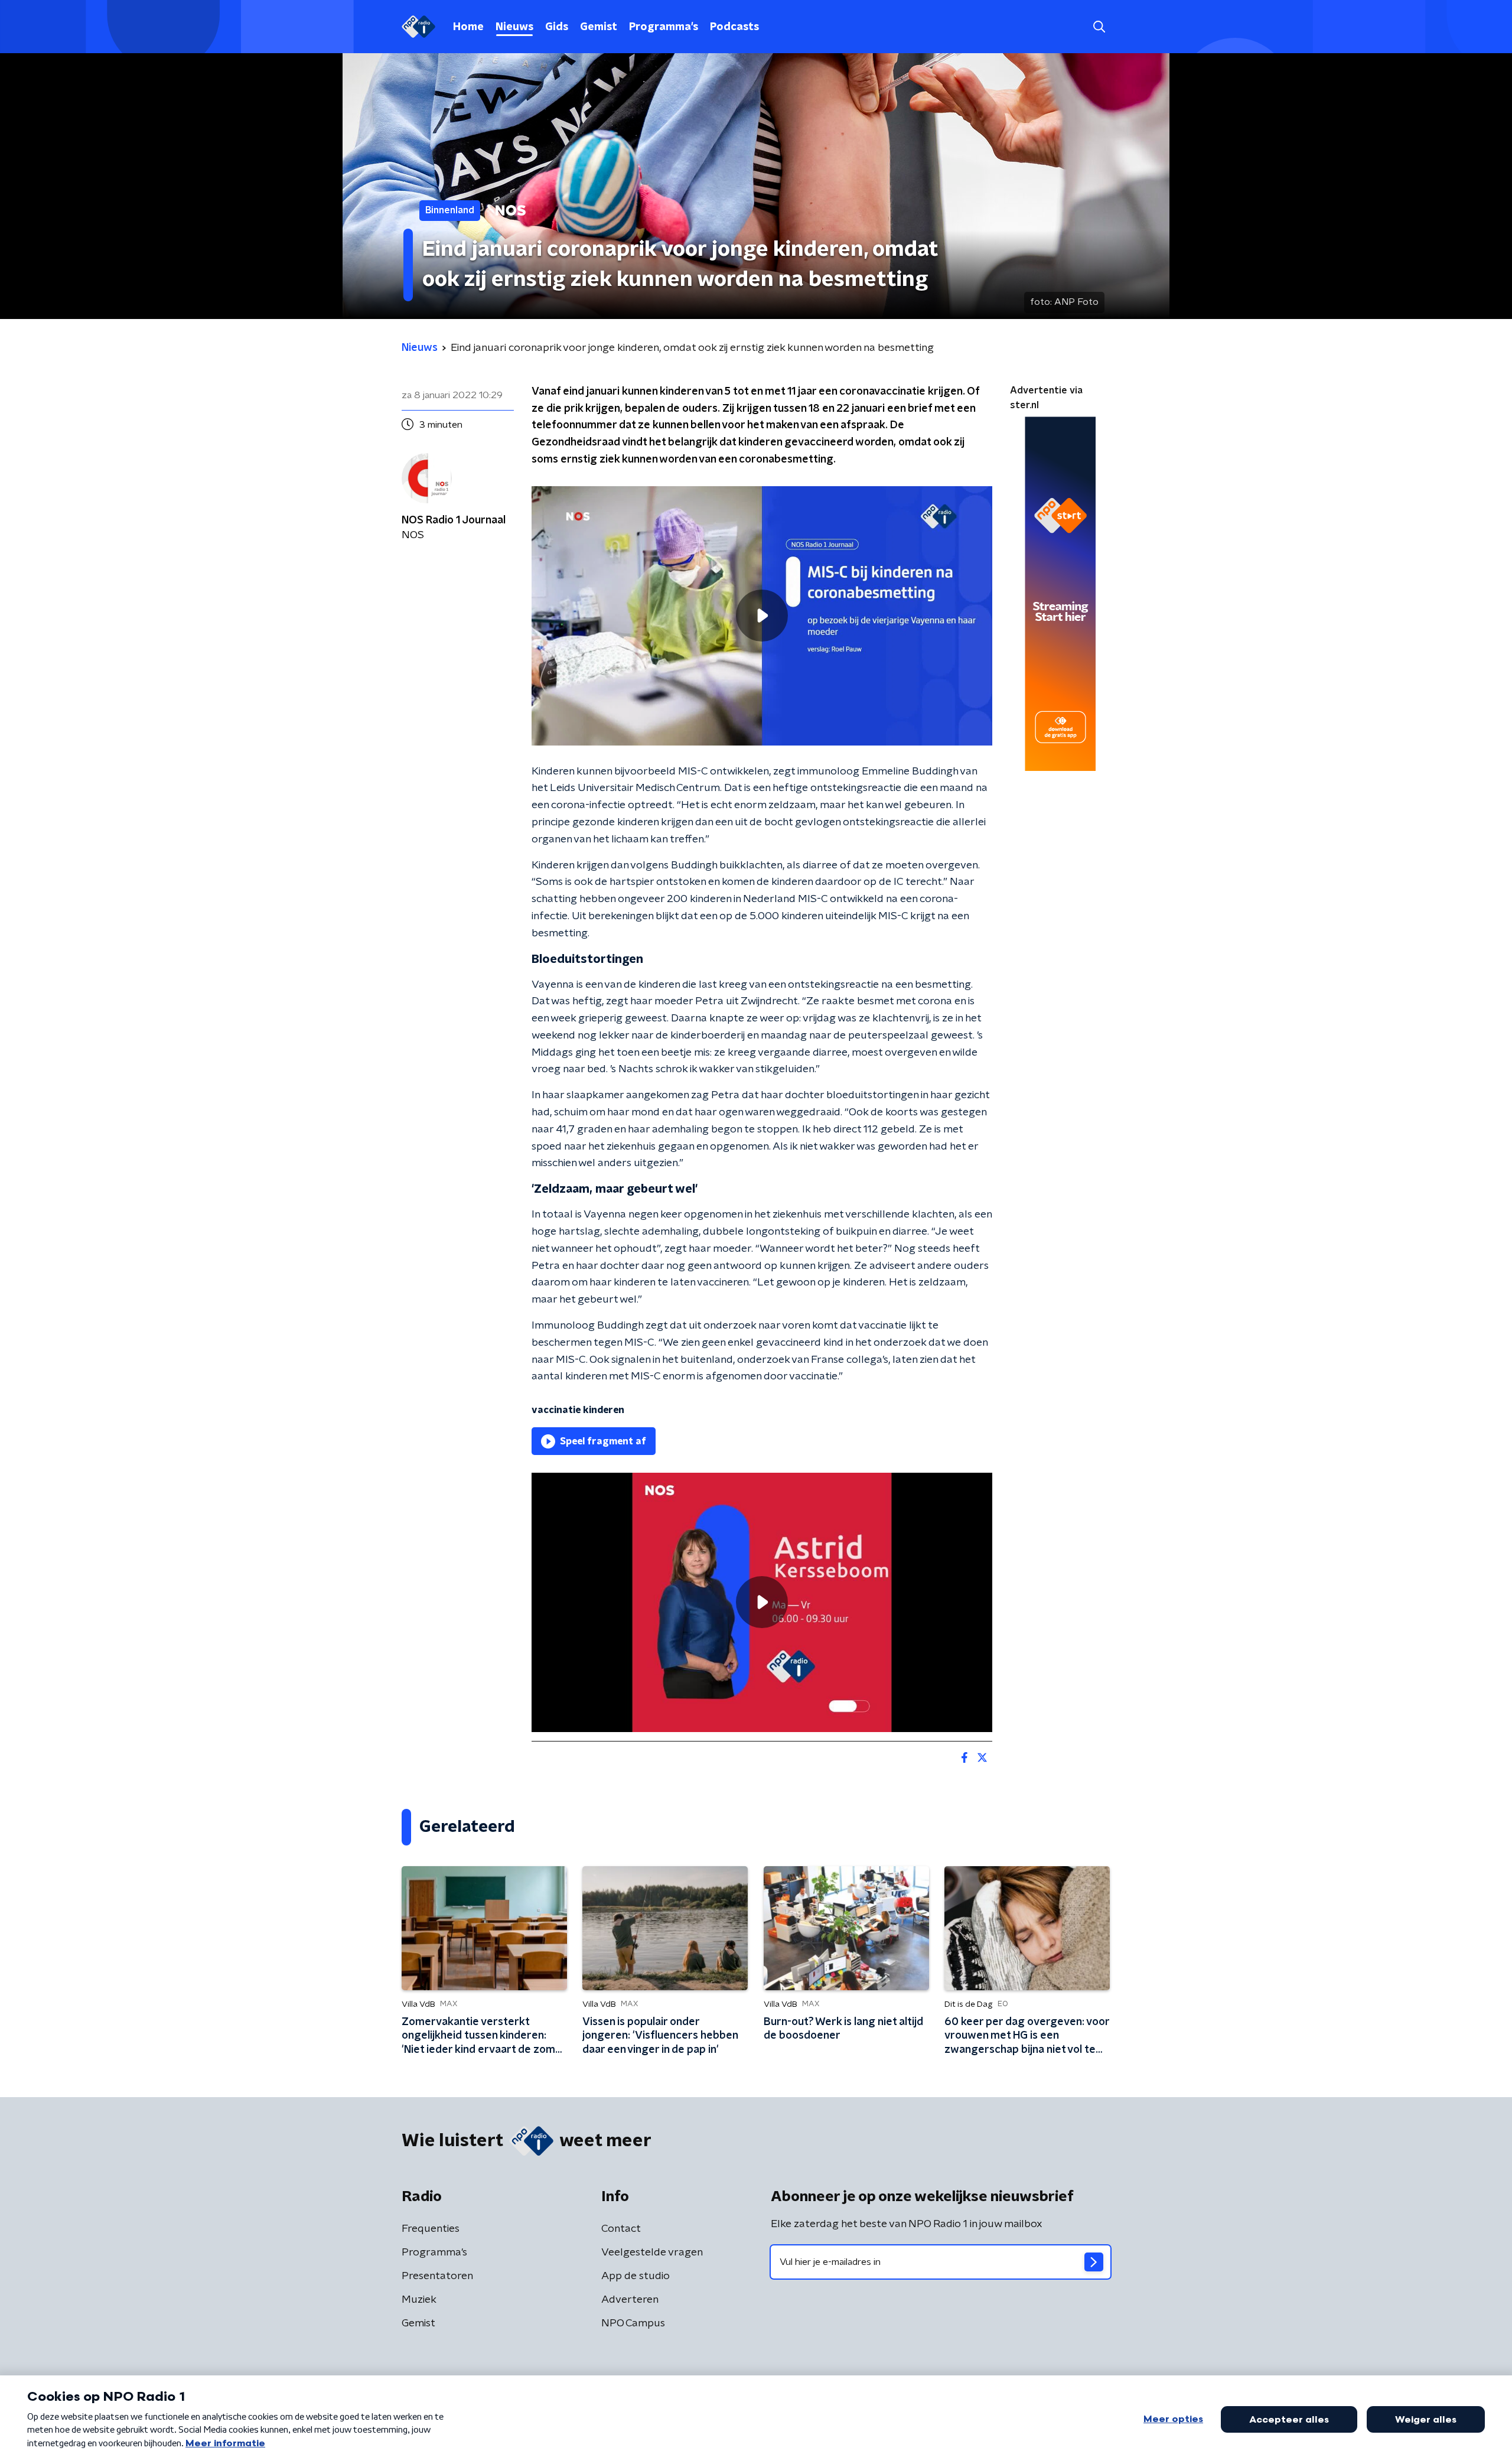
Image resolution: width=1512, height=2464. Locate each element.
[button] (1099, 27)
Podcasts (734, 27)
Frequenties (431, 2229)
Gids (557, 27)
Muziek (419, 2300)
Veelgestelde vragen (652, 2253)
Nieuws (514, 27)
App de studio (636, 2276)
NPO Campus (633, 2323)
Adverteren (630, 2300)
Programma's (664, 27)
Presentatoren (437, 2276)
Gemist (599, 27)
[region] (762, 616)
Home (468, 27)
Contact (621, 2229)
